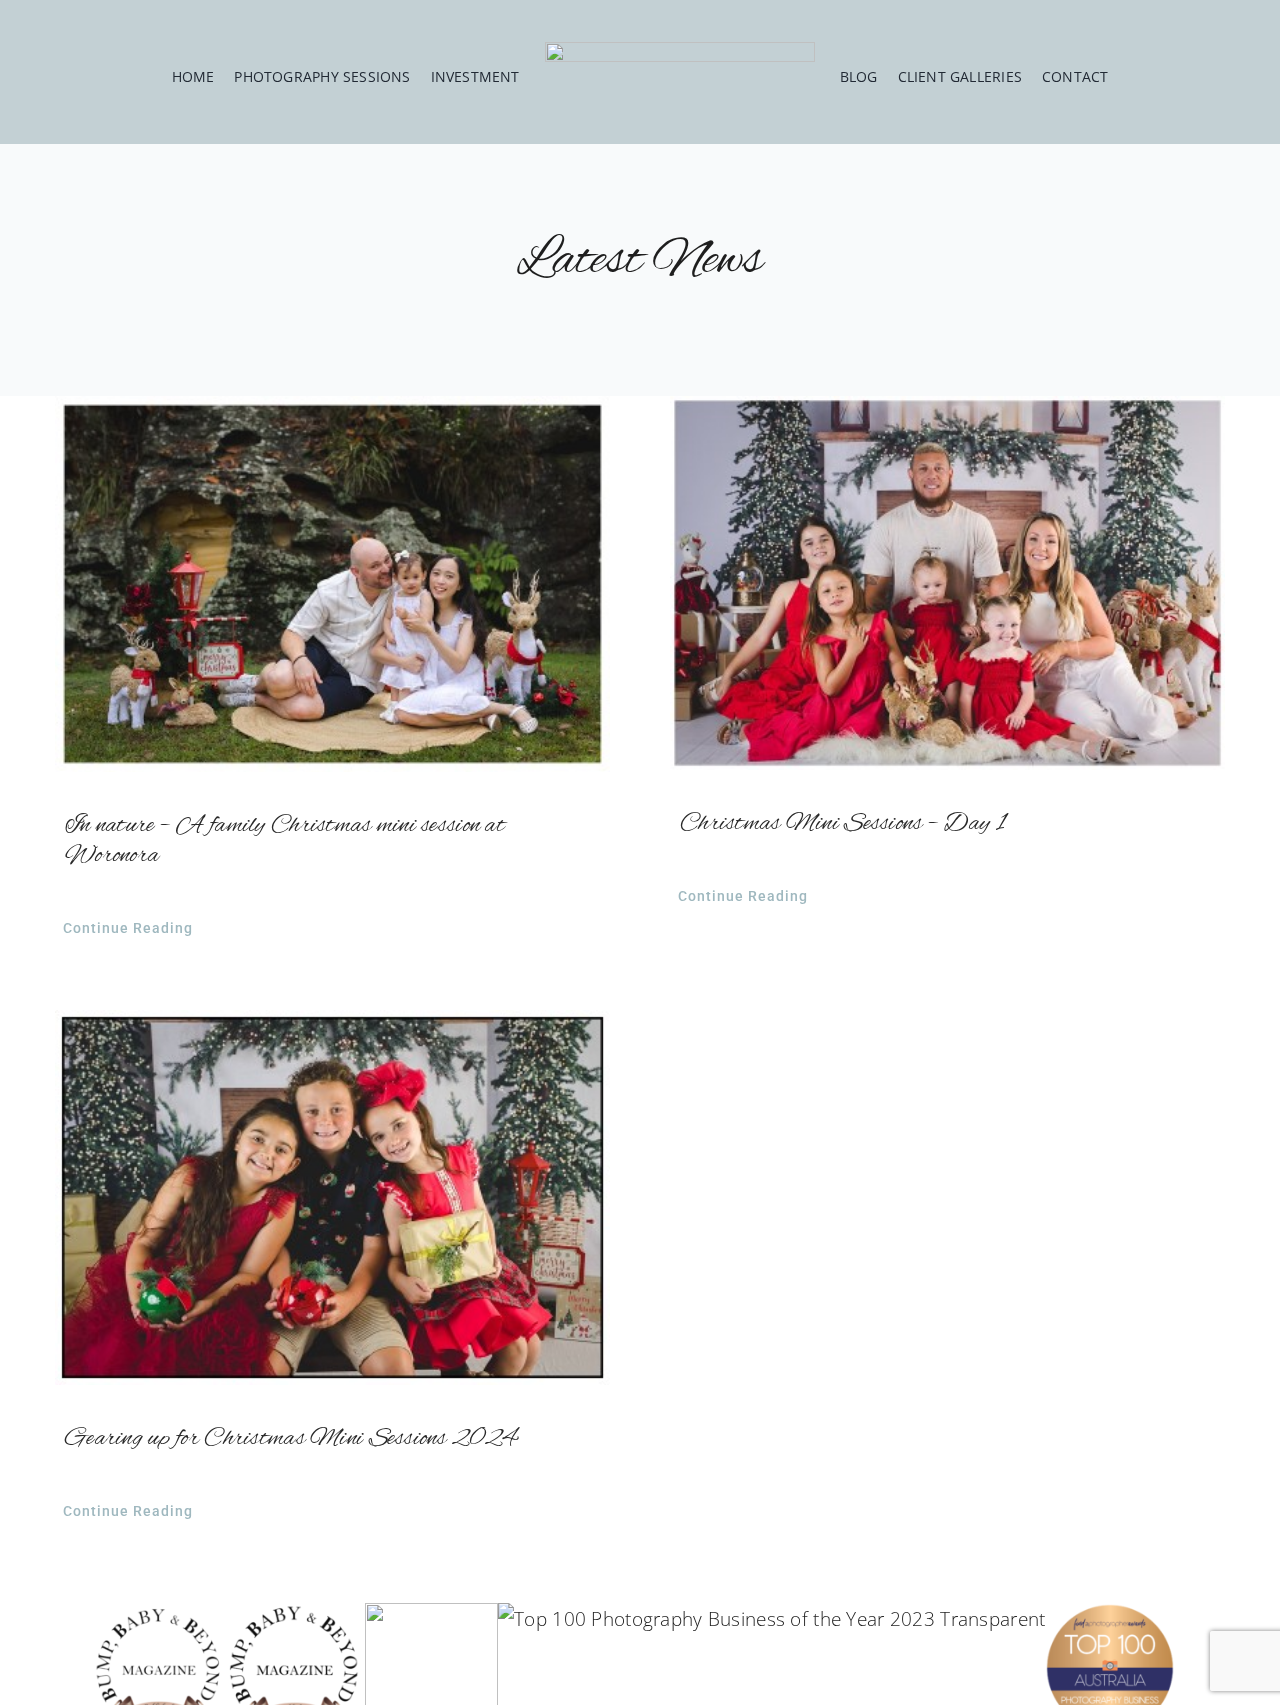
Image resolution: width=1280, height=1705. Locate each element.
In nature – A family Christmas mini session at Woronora (285, 841)
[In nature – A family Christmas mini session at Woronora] (332, 584)
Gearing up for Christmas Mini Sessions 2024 (291, 1439)
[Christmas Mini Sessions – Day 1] (947, 582)
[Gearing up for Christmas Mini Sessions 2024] (332, 1197)
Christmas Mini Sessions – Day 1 (842, 824)
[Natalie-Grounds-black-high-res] (680, 51)
